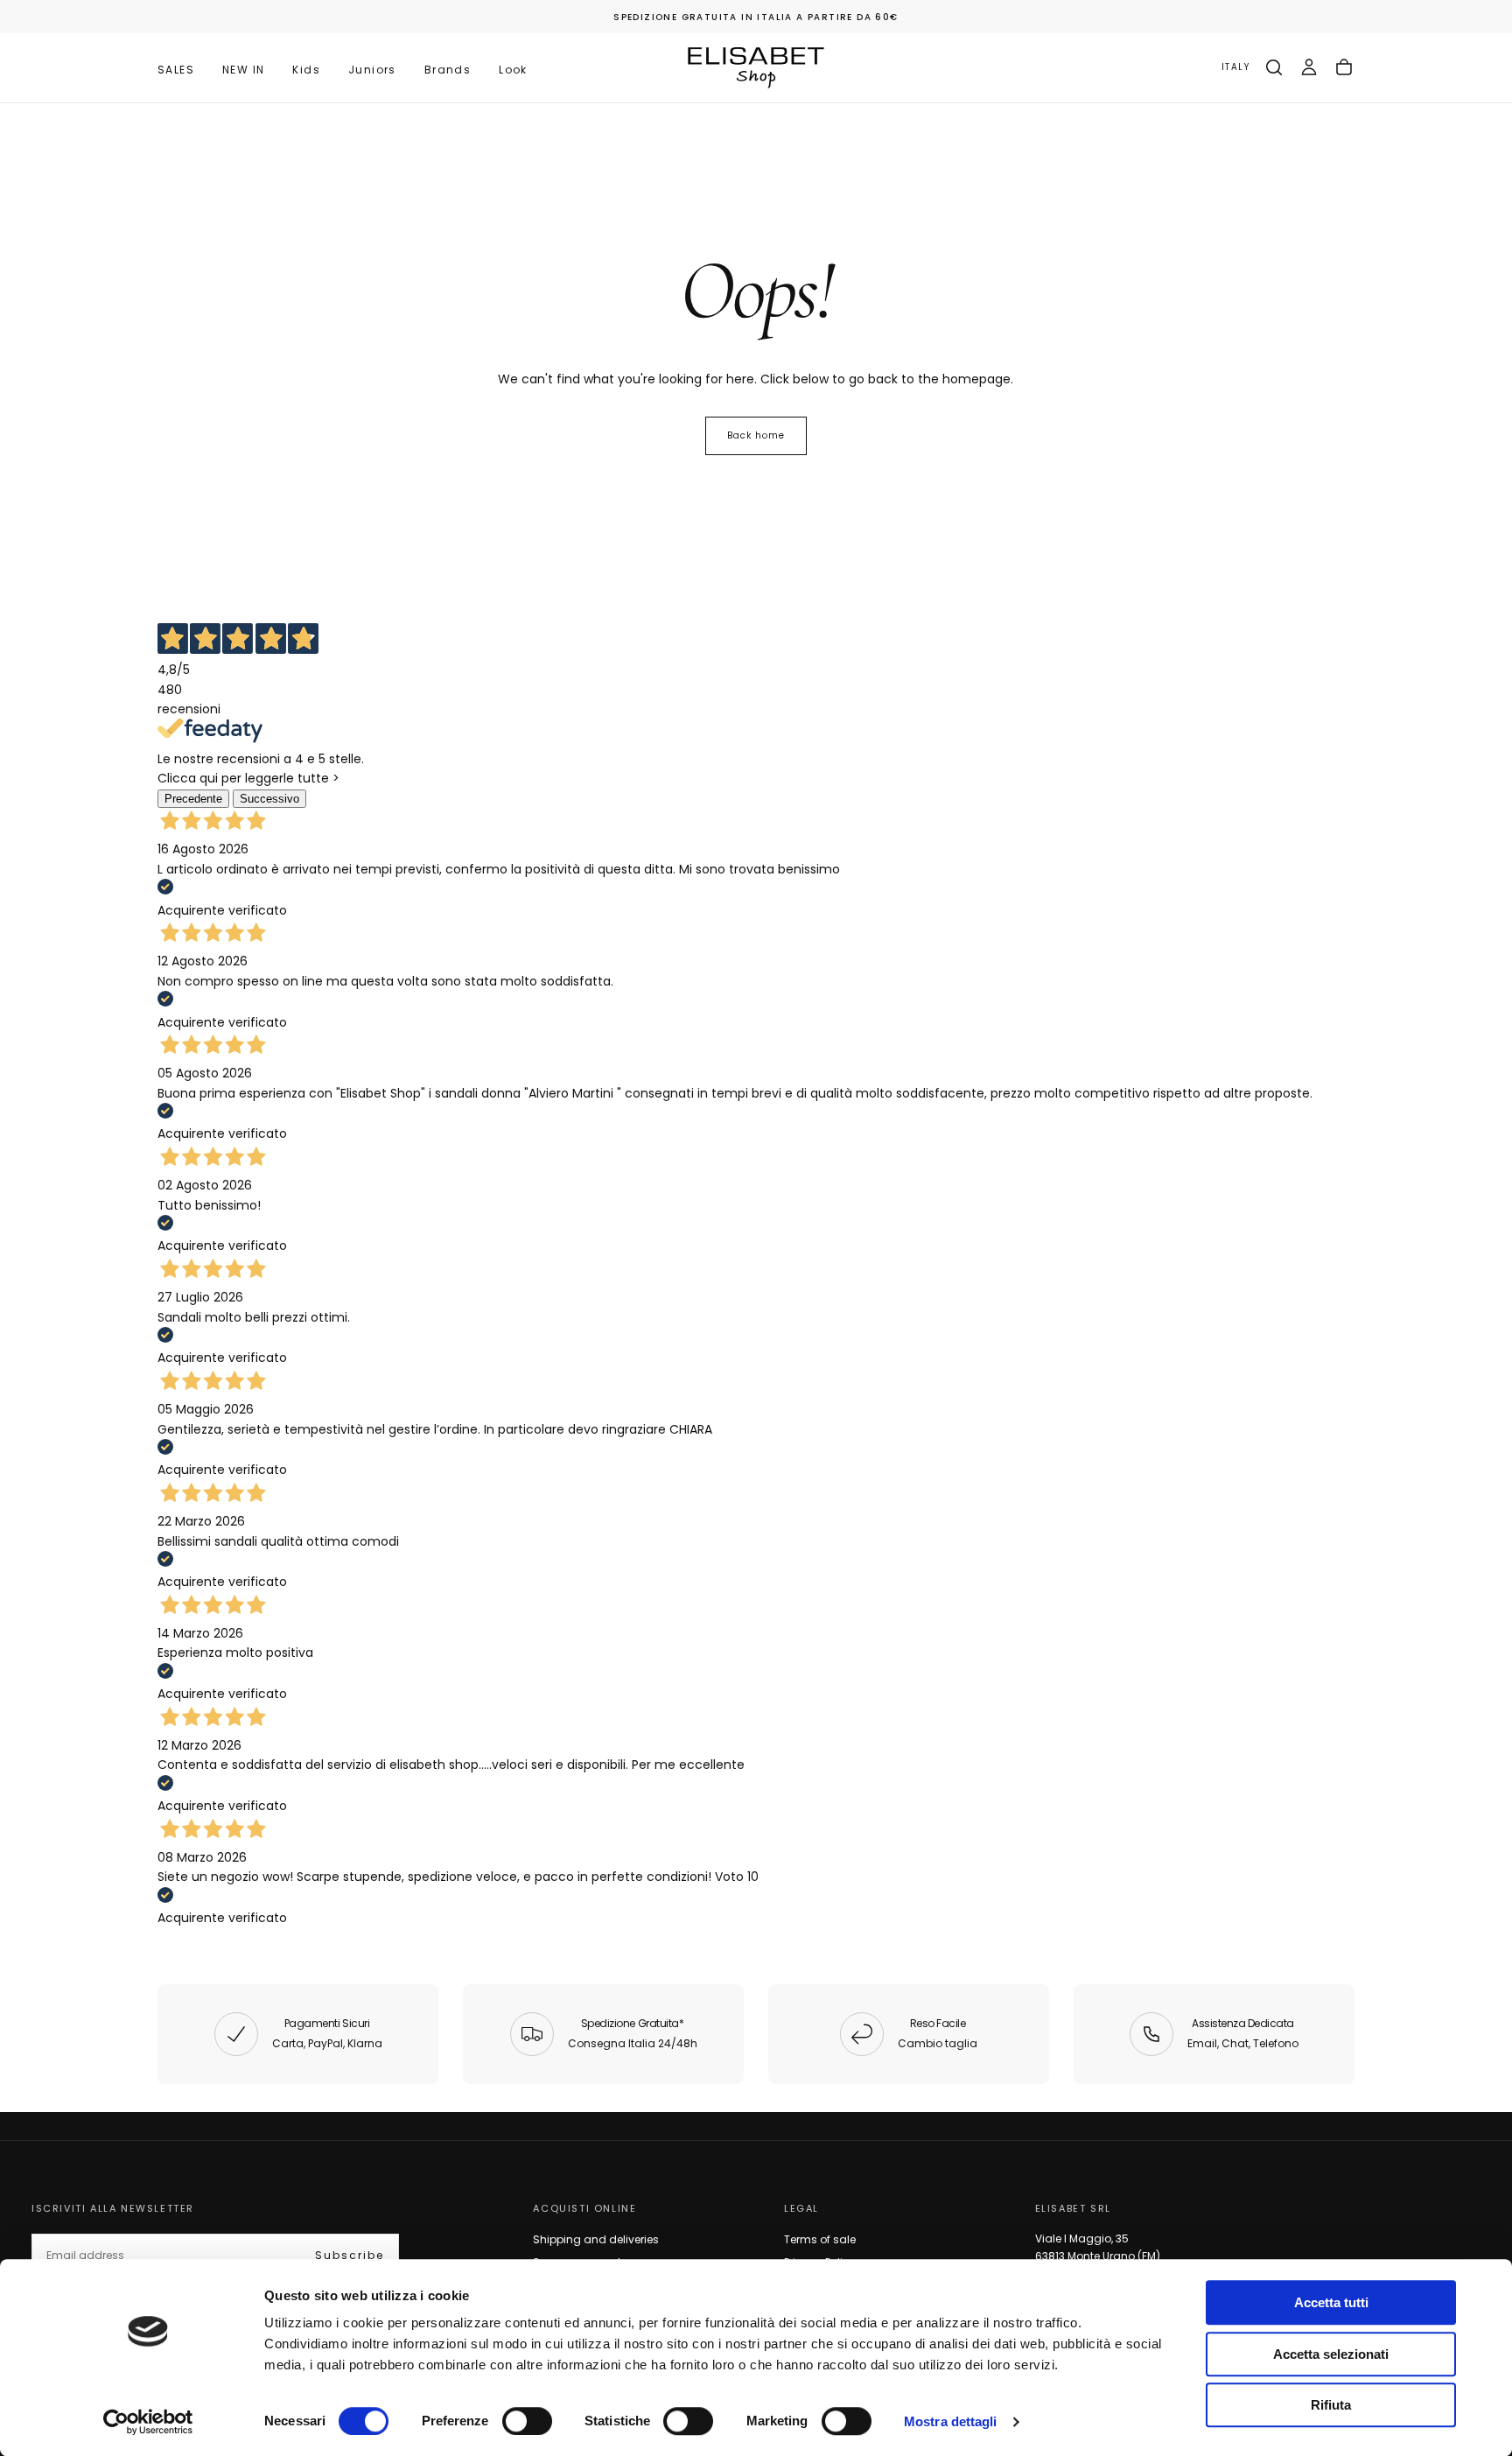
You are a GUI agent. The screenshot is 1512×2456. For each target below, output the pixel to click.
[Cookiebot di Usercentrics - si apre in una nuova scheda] (148, 2422)
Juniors (372, 70)
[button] (1235, 68)
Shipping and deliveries (596, 2239)
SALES (176, 70)
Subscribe (350, 2255)
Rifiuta (1331, 2405)
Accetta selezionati (1331, 2354)
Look (513, 70)
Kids (306, 70)
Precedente (193, 799)
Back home (756, 435)
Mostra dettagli (951, 2421)
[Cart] (1344, 67)
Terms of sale (820, 2239)
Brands (448, 70)
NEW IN (243, 70)
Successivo (269, 799)
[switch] (527, 2421)
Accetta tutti (1331, 2302)
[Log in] (1309, 67)
